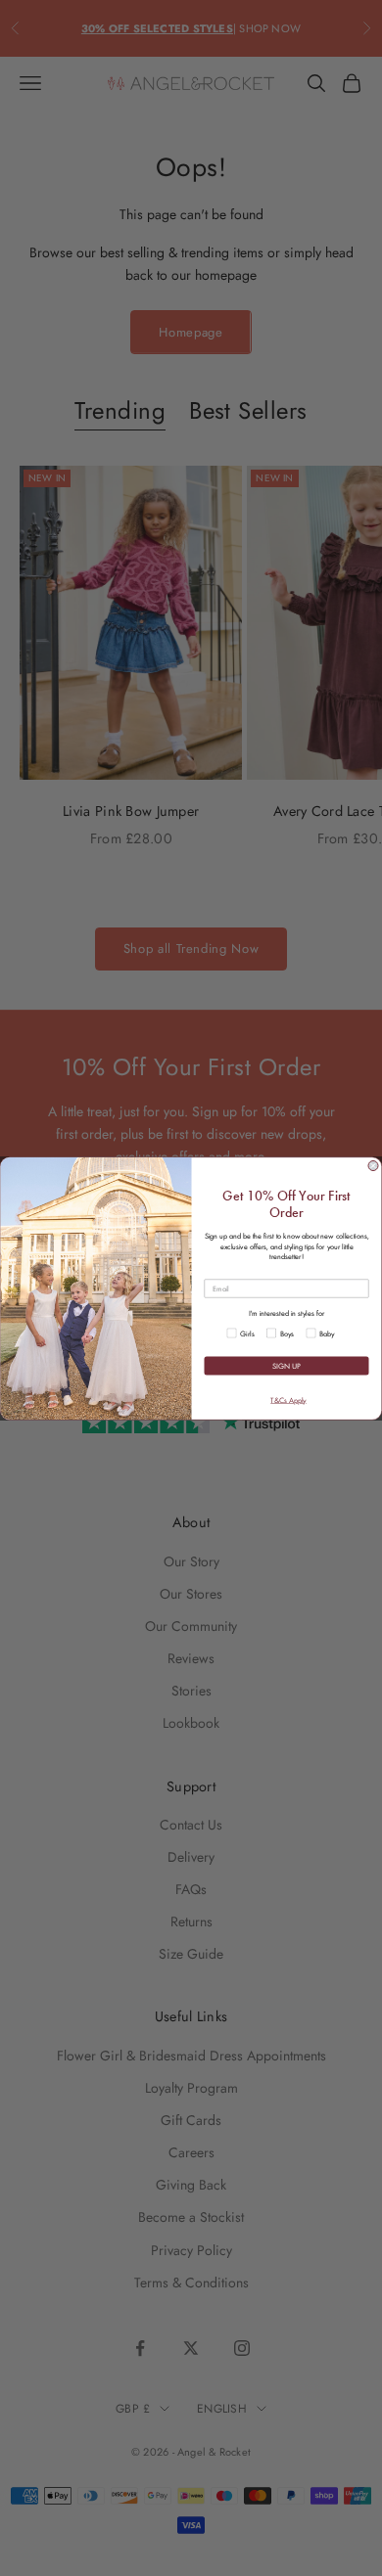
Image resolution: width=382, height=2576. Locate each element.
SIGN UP (286, 1365)
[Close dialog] (373, 1165)
